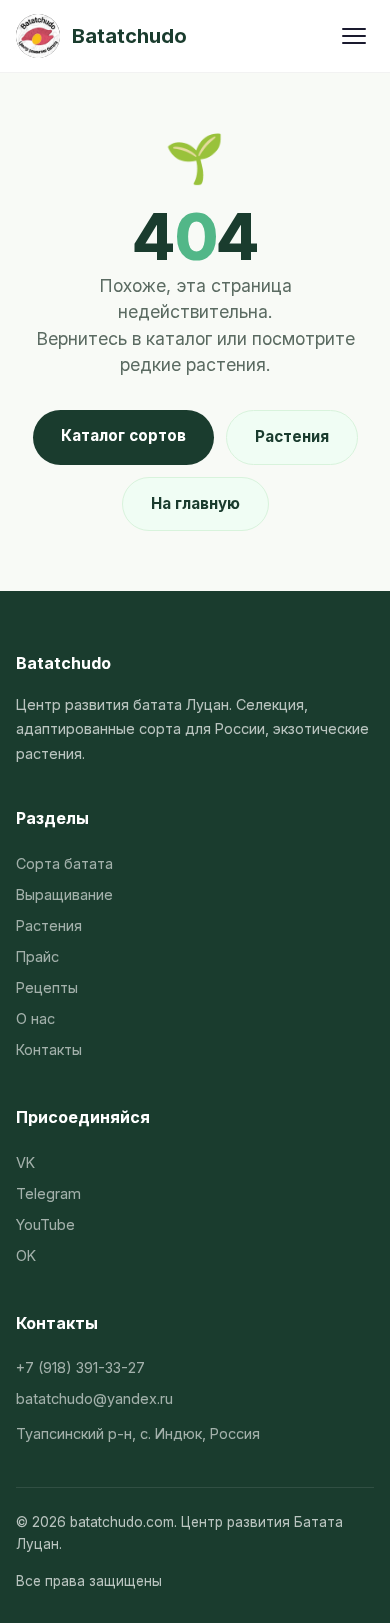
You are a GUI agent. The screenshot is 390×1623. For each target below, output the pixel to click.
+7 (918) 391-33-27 (80, 1367)
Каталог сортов (123, 435)
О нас (35, 1018)
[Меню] (354, 36)
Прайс (37, 956)
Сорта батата (64, 863)
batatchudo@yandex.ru (94, 1398)
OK (26, 1255)
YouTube (45, 1224)
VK (25, 1162)
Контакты (49, 1049)
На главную (195, 503)
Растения (292, 436)
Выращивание (64, 894)
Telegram (48, 1193)
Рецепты (47, 987)
